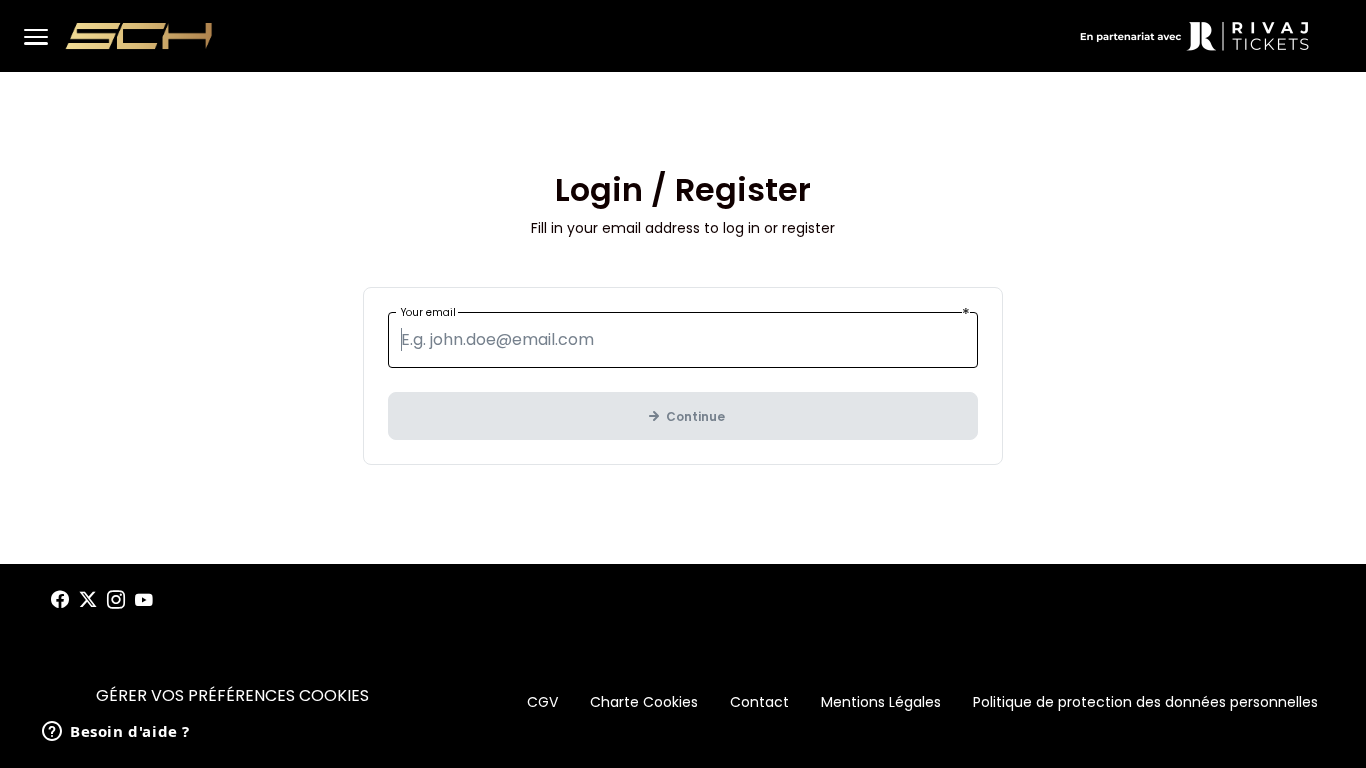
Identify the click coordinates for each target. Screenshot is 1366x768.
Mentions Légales (881, 702)
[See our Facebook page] (60, 600)
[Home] (138, 36)
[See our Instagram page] (116, 600)
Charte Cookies (644, 702)
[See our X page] (88, 600)
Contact (759, 702)
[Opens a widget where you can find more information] (116, 733)
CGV (542, 702)
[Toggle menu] (36, 36)
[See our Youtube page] (144, 600)
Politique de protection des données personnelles (1145, 702)
